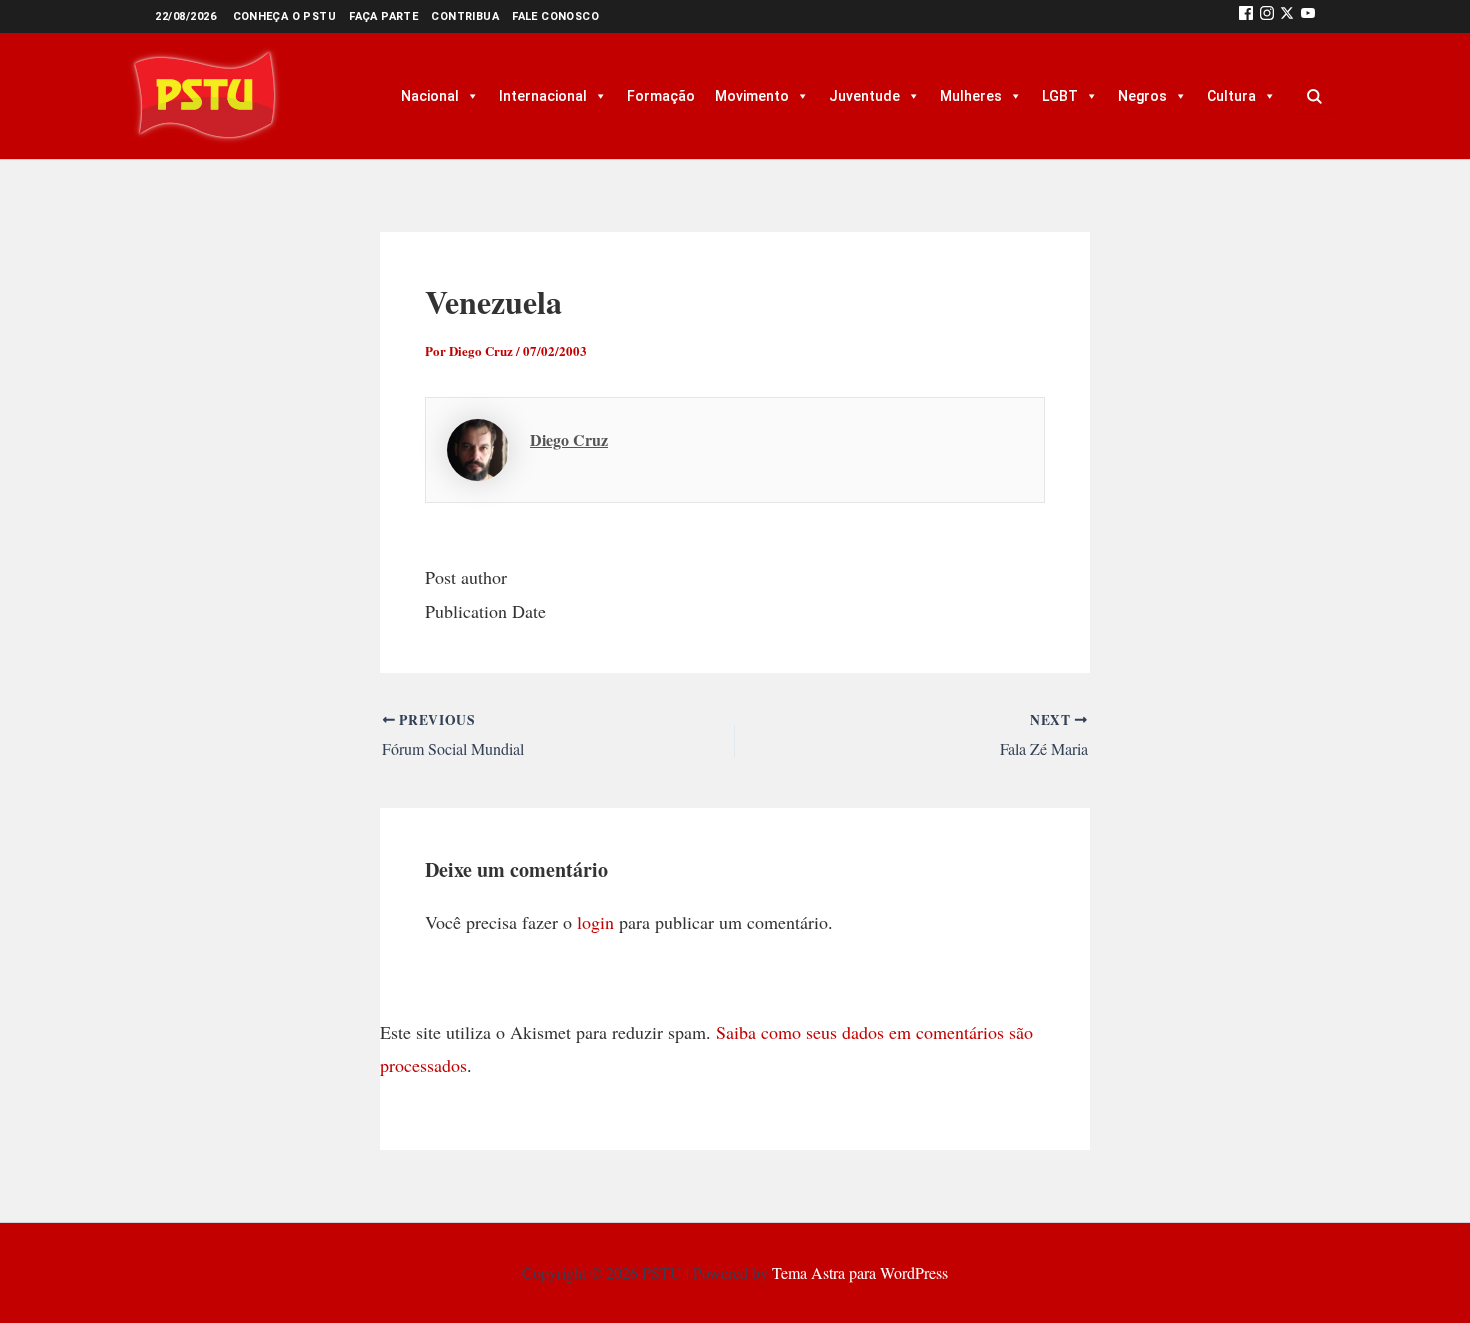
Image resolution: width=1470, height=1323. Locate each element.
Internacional (543, 96)
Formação (661, 96)
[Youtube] (1308, 16)
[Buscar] (1314, 96)
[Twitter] (1287, 16)
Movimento (752, 96)
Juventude (864, 96)
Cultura (1231, 96)
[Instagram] (1267, 16)
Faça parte (383, 16)
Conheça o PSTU (285, 16)
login (595, 922)
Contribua (465, 16)
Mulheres (971, 96)
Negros (1142, 96)
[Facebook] (1246, 16)
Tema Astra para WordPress (860, 1272)
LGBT (1060, 96)
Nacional (430, 96)
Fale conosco (555, 16)
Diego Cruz (569, 439)
